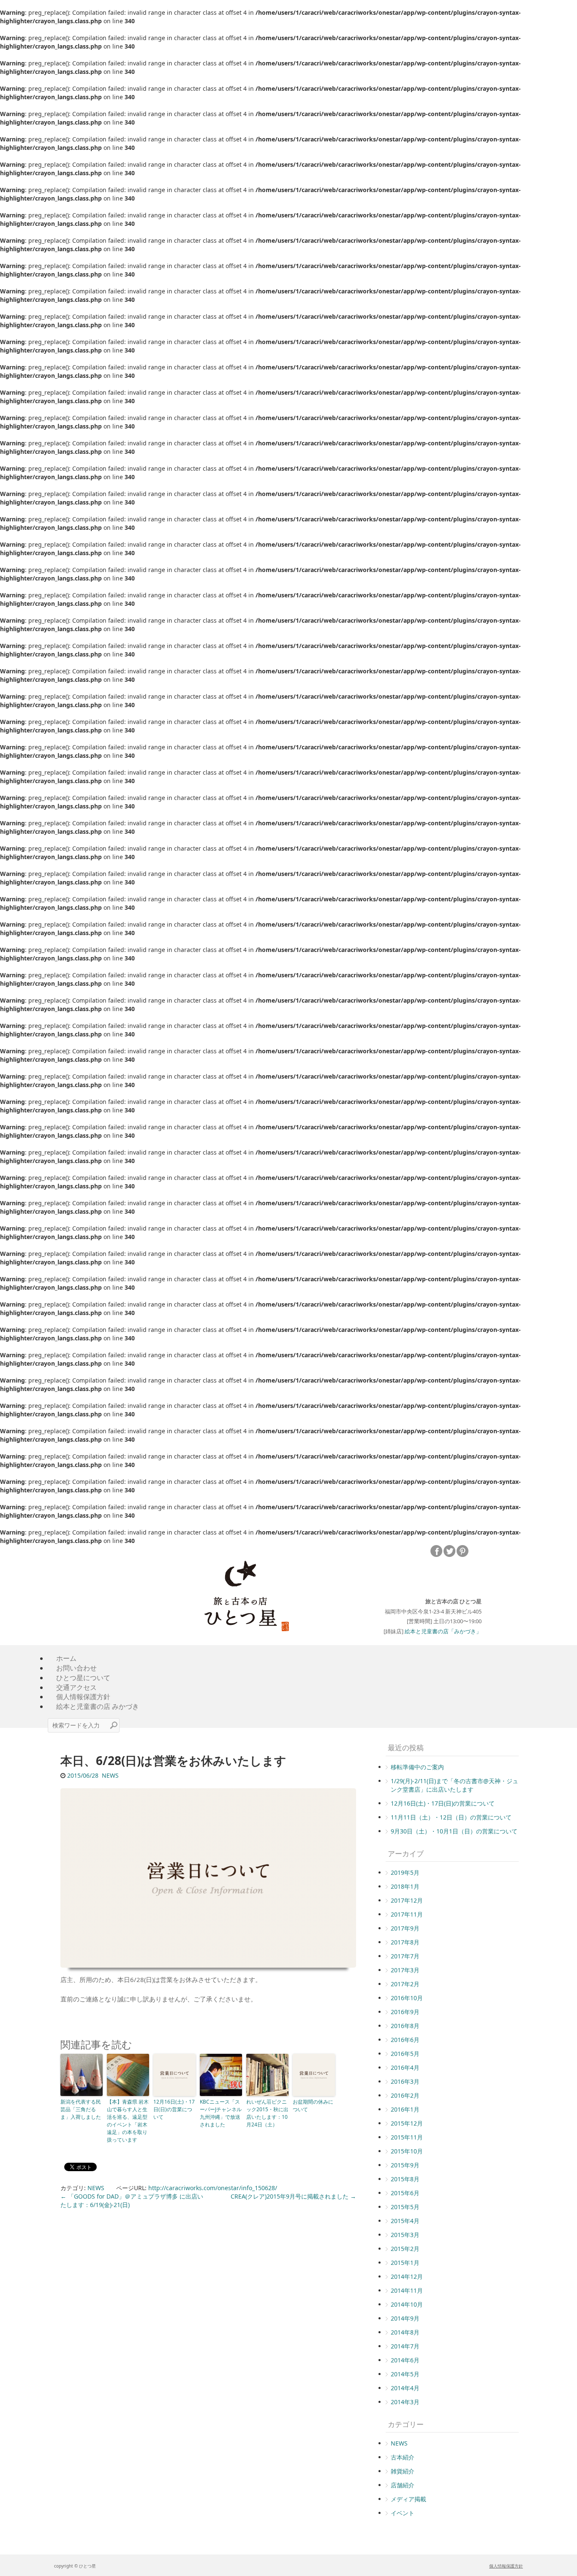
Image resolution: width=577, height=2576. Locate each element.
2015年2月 (405, 2249)
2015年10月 (407, 2151)
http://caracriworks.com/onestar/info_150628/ (213, 2188)
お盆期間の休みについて (313, 2106)
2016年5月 (405, 2054)
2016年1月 (405, 2109)
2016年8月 (405, 2026)
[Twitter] (449, 1551)
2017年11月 (407, 1914)
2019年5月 (405, 1872)
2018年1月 (405, 1886)
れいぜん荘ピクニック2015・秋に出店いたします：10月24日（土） (267, 2113)
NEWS (110, 1775)
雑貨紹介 (403, 2471)
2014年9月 (405, 2318)
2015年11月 (407, 2137)
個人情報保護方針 (506, 2566)
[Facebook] (436, 1551)
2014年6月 (405, 2360)
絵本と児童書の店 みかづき (98, 1706)
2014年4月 (405, 2388)
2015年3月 (405, 2235)
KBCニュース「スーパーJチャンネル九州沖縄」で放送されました (221, 2113)
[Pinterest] (463, 1551)
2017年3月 (405, 1970)
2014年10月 (407, 2304)
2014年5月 (405, 2374)
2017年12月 (407, 1900)
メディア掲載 (408, 2499)
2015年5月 (405, 2207)
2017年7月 (405, 1956)
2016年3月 (405, 2081)
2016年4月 (405, 2068)
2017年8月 (405, 1942)
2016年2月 (405, 2095)
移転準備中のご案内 (417, 1767)
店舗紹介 (403, 2485)
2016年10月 (407, 1998)
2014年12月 (407, 2276)
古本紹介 (403, 2457)
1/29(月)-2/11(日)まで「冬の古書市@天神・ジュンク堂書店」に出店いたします (455, 1785)
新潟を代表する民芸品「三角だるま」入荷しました (81, 2109)
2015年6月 (405, 2193)
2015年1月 (405, 2263)
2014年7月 (405, 2346)
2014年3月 (405, 2402)
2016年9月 (405, 2012)
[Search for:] (84, 1725)
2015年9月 (405, 2165)
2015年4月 (405, 2221)
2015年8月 (405, 2179)
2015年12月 (407, 2123)
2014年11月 (407, 2290)
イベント (403, 2513)
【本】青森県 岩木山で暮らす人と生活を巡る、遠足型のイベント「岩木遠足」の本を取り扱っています (128, 2121)
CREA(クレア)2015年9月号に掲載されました (293, 2196)
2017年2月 (405, 1984)
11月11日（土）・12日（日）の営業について (451, 1817)
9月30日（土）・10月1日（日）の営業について (454, 1831)
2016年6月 (405, 2040)
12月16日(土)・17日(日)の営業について (174, 2109)
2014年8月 (405, 2332)
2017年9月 (405, 1928)
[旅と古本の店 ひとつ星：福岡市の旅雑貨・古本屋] (241, 1593)
